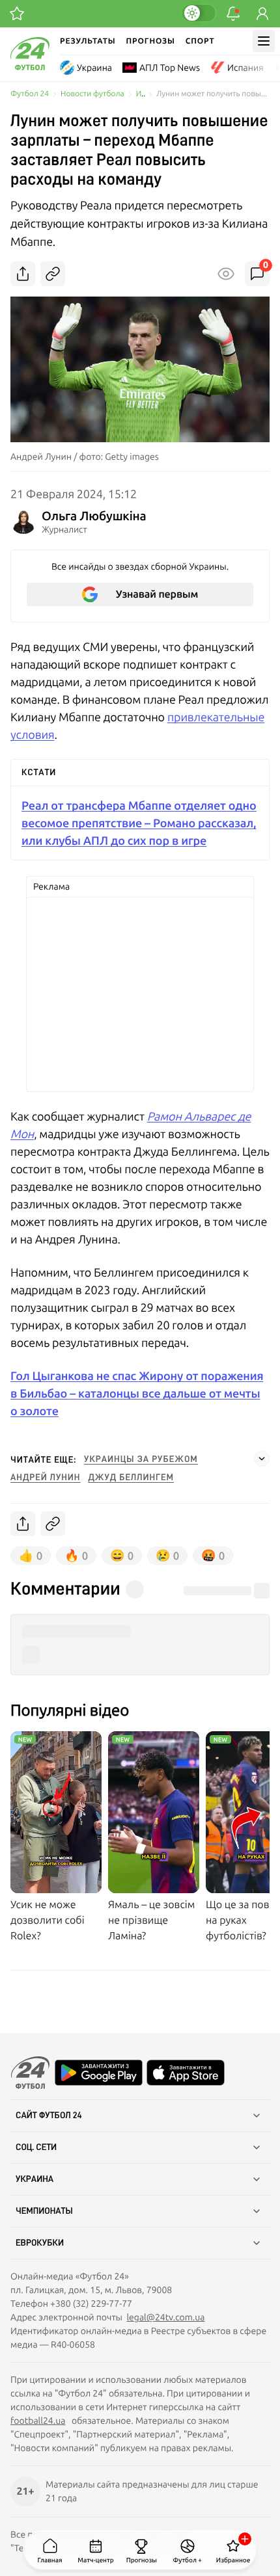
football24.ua (38, 2421)
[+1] (17, 14)
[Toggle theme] (199, 13)
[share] (23, 274)
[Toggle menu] (264, 41)
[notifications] (233, 14)
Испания (245, 68)
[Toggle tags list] (262, 1459)
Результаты (88, 41)
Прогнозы (151, 41)
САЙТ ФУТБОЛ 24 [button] (49, 2116)
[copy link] (53, 274)
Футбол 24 (30, 94)
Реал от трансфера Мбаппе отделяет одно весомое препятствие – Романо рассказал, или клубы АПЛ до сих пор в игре (139, 823)
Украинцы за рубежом (141, 1459)
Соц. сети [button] (36, 2147)
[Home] (30, 67)
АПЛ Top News (170, 68)
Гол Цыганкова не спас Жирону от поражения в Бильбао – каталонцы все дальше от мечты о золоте (137, 1393)
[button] (140, 1632)
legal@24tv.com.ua (165, 2317)
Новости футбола (92, 94)
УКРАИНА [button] (35, 2179)
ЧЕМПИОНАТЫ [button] (44, 2211)
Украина (94, 68)
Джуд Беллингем (131, 1478)
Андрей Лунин (45, 1478)
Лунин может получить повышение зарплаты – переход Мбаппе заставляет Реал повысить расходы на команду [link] (213, 94)
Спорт (200, 41)
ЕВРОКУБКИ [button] (40, 2243)
